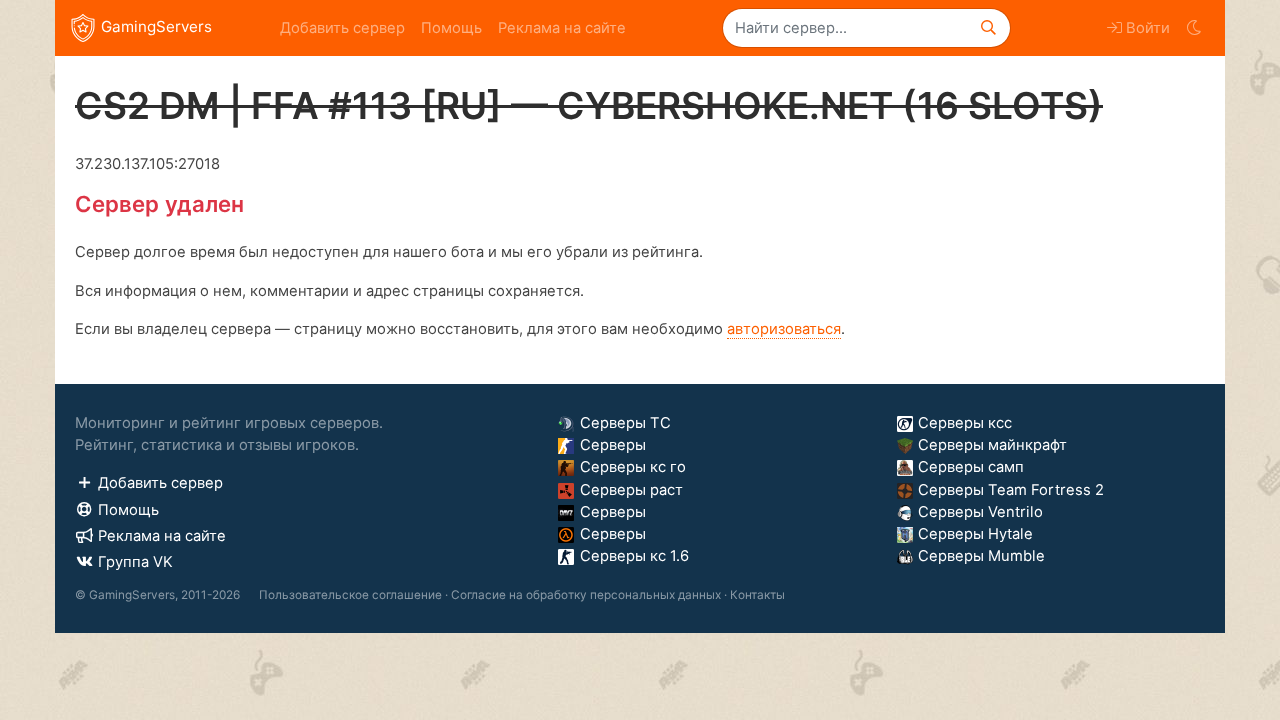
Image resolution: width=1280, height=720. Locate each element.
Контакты (757, 595)
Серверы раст (631, 490)
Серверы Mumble (981, 556)
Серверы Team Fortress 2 (1011, 490)
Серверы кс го (633, 467)
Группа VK (135, 562)
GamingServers (156, 26)
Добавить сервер (342, 28)
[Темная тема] (1193, 28)
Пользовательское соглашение (350, 595)
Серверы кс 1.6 (634, 556)
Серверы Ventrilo (980, 512)
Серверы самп (971, 467)
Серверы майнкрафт (992, 445)
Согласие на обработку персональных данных (586, 595)
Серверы (613, 445)
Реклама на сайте (562, 28)
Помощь (451, 28)
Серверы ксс (965, 423)
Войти (1148, 28)
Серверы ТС (625, 423)
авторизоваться (784, 329)
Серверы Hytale (975, 534)
